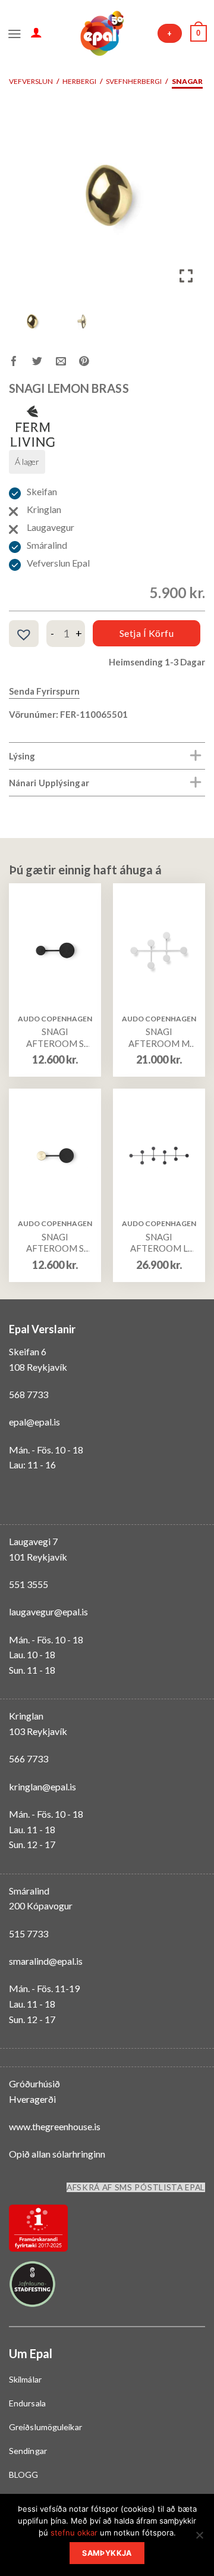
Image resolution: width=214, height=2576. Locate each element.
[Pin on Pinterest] (91, 363)
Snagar (187, 81)
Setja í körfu (147, 633)
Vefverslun (31, 81)
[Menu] (15, 33)
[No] (199, 2539)
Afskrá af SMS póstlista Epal (136, 2187)
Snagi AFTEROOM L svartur (159, 1243)
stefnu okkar (74, 2533)
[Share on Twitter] (44, 363)
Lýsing (22, 756)
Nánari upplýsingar (49, 783)
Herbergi (79, 81)
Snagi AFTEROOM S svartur (55, 1038)
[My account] (36, 32)
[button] (187, 199)
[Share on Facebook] (21, 363)
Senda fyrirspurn (44, 691)
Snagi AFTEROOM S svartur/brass (55, 1243)
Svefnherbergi (134, 81)
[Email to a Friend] (67, 363)
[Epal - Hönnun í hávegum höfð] (101, 33)
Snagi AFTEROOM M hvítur (159, 1038)
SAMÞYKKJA (107, 2553)
